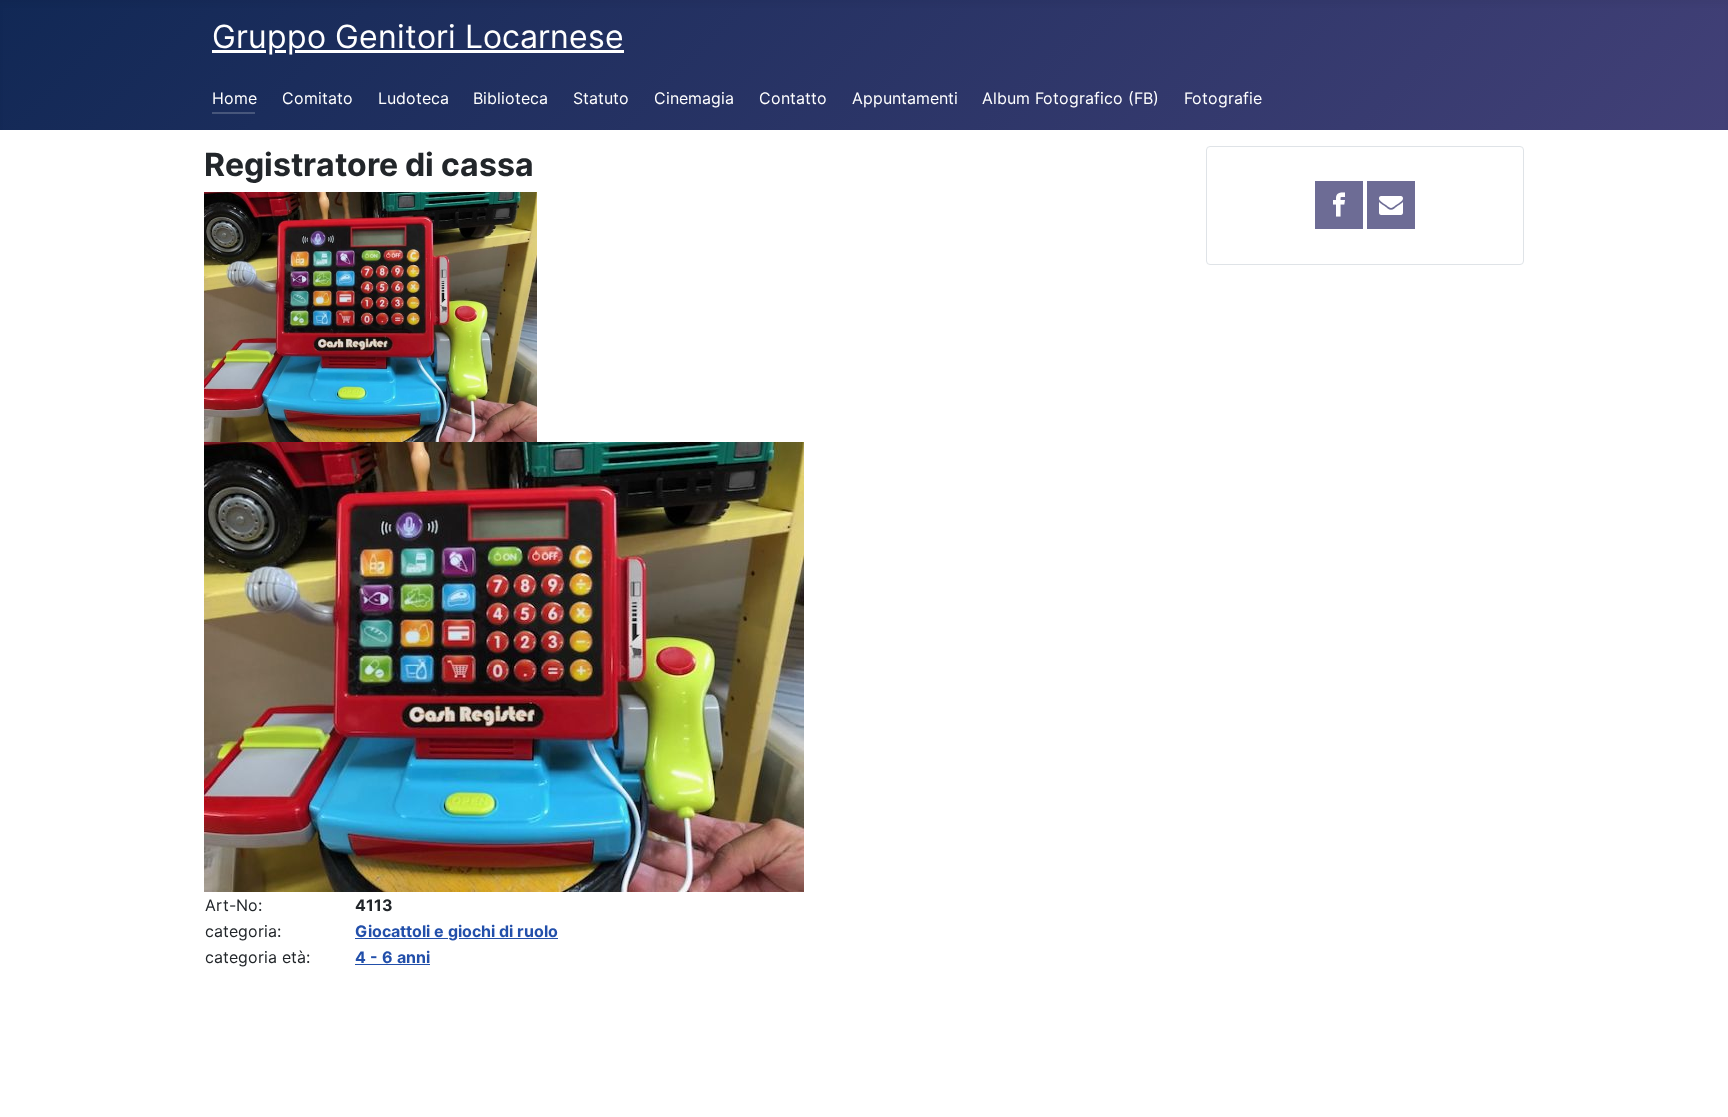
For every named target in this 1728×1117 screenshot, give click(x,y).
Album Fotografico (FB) (1070, 98)
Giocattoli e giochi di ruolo (456, 931)
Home (234, 98)
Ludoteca (413, 98)
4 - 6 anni (392, 957)
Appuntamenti (905, 98)
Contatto (793, 98)
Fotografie (1223, 98)
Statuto (601, 98)
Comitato (317, 98)
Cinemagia (694, 98)
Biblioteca (510, 98)
